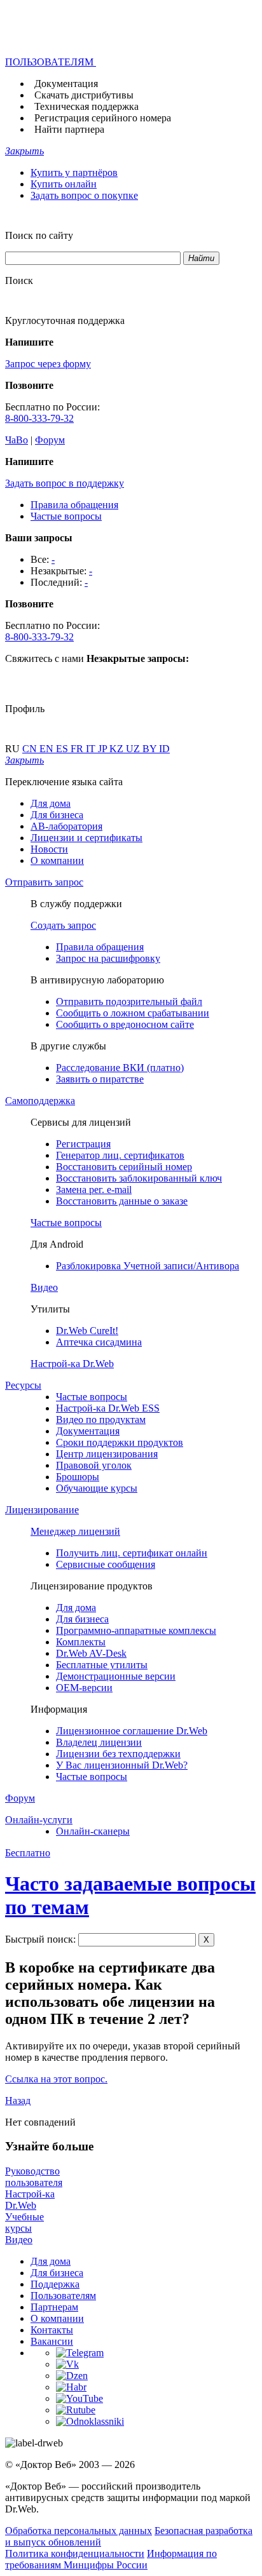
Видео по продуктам (101, 1419)
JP (104, 749)
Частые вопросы (66, 516)
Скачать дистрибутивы (84, 95)
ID (164, 749)
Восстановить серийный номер (124, 1167)
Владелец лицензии (99, 1742)
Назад (18, 2101)
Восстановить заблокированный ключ (139, 1178)
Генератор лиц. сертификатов (120, 1155)
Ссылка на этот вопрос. (56, 2079)
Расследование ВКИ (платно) (120, 1068)
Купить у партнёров (74, 172)
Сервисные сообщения (106, 1564)
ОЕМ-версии (84, 1688)
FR (78, 749)
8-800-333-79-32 (39, 418)
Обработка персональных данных (79, 2531)
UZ (134, 749)
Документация (66, 84)
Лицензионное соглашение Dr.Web (132, 1731)
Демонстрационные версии (116, 1676)
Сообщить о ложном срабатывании (133, 1013)
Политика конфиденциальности (75, 2553)
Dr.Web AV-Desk (91, 1653)
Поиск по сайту (39, 235)
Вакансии (52, 2341)
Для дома (51, 803)
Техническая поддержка (86, 106)
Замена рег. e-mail (94, 1190)
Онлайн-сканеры (93, 1831)
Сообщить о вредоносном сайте (125, 1024)
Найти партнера (69, 129)
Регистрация (83, 1144)
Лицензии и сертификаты (86, 838)
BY (151, 749)
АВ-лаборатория (66, 826)
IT (92, 749)
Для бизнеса (57, 815)
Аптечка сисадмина (99, 1342)
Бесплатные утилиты (102, 1665)
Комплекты (81, 1642)
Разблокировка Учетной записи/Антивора (148, 1266)
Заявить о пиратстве (100, 1079)
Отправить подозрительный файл (129, 1001)
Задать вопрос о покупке (84, 195)
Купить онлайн (64, 184)
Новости (49, 849)
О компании (57, 860)
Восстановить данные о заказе (122, 1201)
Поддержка (55, 2284)
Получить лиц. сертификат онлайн (132, 1553)
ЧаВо (17, 440)
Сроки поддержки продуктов (120, 1442)
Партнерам (54, 2307)
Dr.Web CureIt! (87, 1331)
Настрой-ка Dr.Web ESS (108, 1408)
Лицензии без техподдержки (118, 1754)
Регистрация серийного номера (103, 118)
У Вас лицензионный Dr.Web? (122, 1765)
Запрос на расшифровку (108, 958)
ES (63, 749)
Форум (50, 440)
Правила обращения (74, 505)
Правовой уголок (94, 1465)
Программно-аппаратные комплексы (136, 1630)
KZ (118, 749)
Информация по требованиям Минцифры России (111, 2559)
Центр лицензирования (107, 1454)
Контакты (52, 2330)
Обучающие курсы (97, 1488)
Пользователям (63, 2296)
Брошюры (78, 1477)
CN (31, 749)
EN (48, 749)
